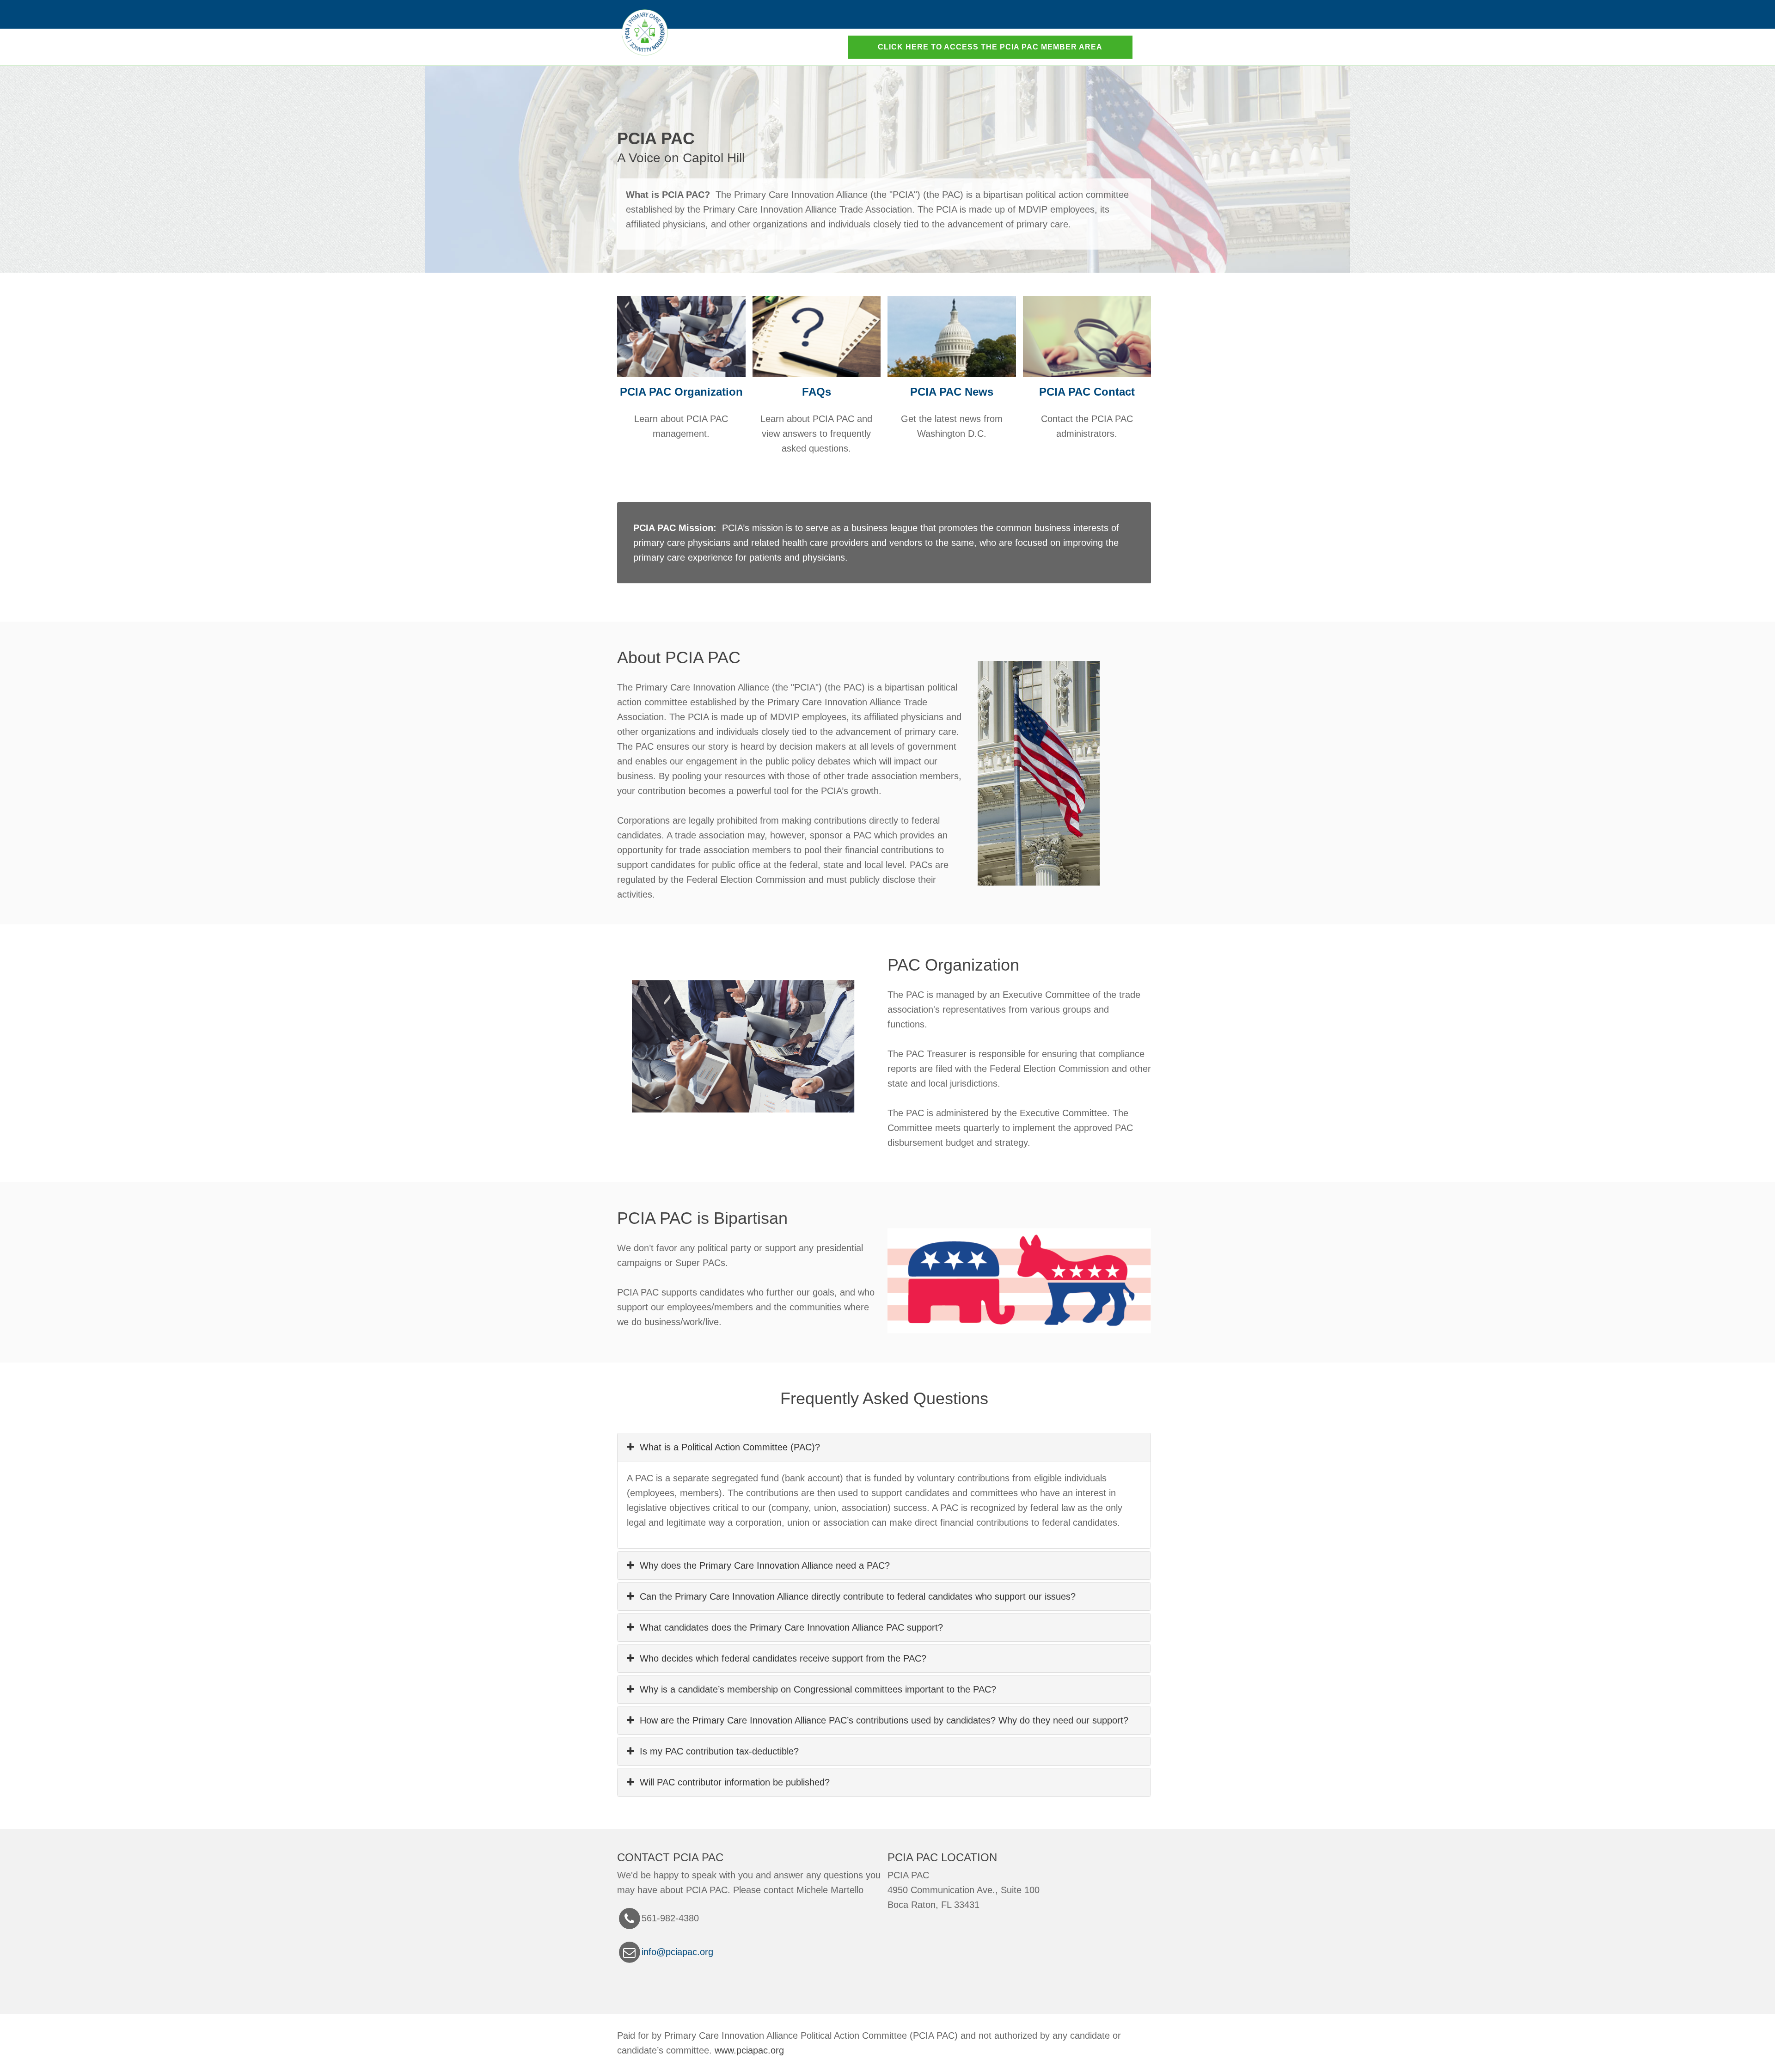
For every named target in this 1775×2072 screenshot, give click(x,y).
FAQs (817, 392)
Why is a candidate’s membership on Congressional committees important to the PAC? (815, 1689)
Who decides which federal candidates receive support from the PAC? (780, 1658)
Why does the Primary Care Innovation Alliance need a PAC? (762, 1565)
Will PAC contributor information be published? (732, 1782)
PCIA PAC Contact (1087, 392)
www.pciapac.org (749, 2050)
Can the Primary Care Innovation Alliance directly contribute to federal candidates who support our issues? (855, 1596)
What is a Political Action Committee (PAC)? (727, 1447)
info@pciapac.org (677, 1952)
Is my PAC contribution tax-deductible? (716, 1751)
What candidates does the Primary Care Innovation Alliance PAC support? (789, 1627)
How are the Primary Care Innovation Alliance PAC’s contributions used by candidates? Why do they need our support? (881, 1720)
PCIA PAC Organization (681, 392)
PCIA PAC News (952, 392)
